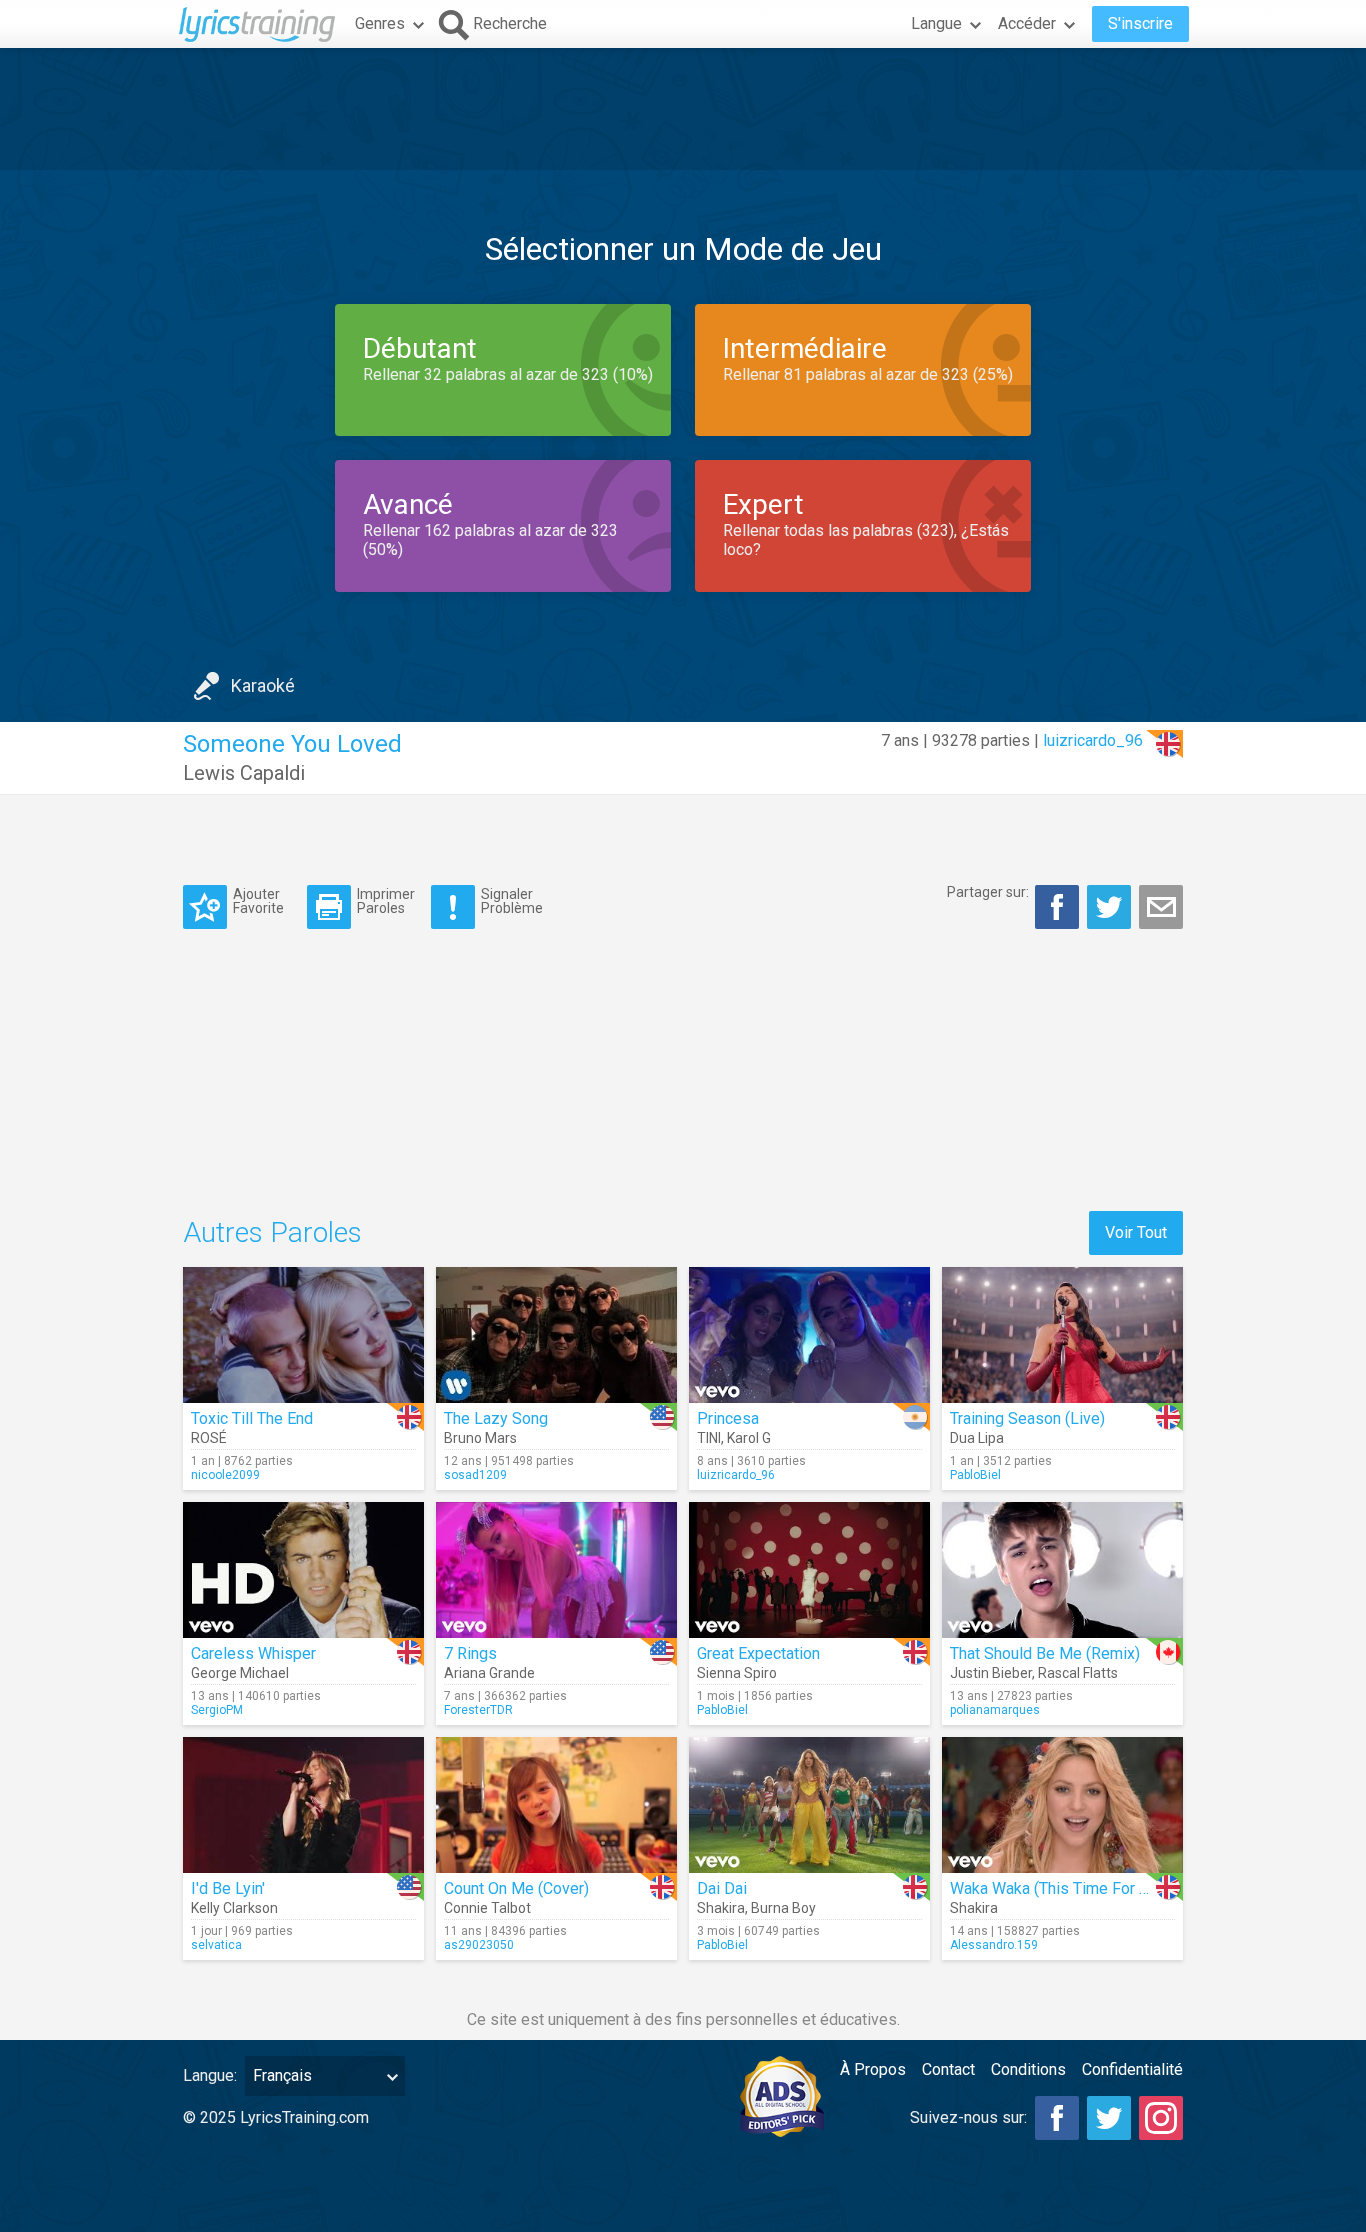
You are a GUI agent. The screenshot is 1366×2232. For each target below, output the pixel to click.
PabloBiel (975, 1475)
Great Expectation (758, 1653)
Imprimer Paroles (386, 900)
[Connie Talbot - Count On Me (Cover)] (556, 1805)
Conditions (1028, 2069)
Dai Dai (722, 1888)
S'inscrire (1140, 23)
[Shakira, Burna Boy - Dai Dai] (809, 1805)
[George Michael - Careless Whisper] (303, 1570)
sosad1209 (475, 1475)
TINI (709, 1438)
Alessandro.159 (994, 1945)
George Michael (240, 1673)
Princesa (728, 1418)
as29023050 (479, 1945)
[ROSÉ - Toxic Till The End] (303, 1335)
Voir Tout (1136, 1232)
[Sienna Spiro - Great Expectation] (809, 1570)
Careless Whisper (253, 1653)
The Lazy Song (496, 1418)
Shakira (721, 1908)
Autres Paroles (272, 1232)
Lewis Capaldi (244, 773)
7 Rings (470, 1653)
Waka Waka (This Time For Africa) (1067, 1888)
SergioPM (217, 1710)
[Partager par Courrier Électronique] (1161, 907)
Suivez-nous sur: (968, 2117)
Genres (380, 23)
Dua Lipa (977, 1438)
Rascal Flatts (1078, 1673)
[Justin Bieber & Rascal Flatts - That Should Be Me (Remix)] (1062, 1570)
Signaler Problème (512, 900)
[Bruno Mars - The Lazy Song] (556, 1335)
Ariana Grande (489, 1673)
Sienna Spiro (737, 1673)
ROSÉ (209, 1438)
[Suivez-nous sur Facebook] (1057, 2118)
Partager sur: (988, 892)
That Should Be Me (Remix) (1045, 1653)
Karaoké (263, 685)
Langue (936, 23)
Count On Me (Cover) (516, 1888)
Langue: (210, 2075)
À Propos (873, 2069)
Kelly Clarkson (234, 1908)
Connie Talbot (487, 1908)
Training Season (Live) (1027, 1418)
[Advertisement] (683, 109)
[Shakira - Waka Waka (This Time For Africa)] (1062, 1805)
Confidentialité (1132, 2069)
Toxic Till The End (252, 1418)
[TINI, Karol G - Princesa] (809, 1335)
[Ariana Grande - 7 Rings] (556, 1570)
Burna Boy (783, 1908)
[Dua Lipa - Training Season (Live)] (1062, 1335)
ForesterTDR (478, 1710)
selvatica (216, 1945)
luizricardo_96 (1093, 740)
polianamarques (995, 1710)
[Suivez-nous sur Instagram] (1161, 2118)
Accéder (1027, 23)
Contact (948, 2069)
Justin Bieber (991, 1673)
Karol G (749, 1438)
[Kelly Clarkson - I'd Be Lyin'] (303, 1805)
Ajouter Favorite (258, 900)
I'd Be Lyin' (228, 1888)
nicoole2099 (225, 1475)
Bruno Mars (480, 1438)
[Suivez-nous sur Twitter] (1109, 2118)
